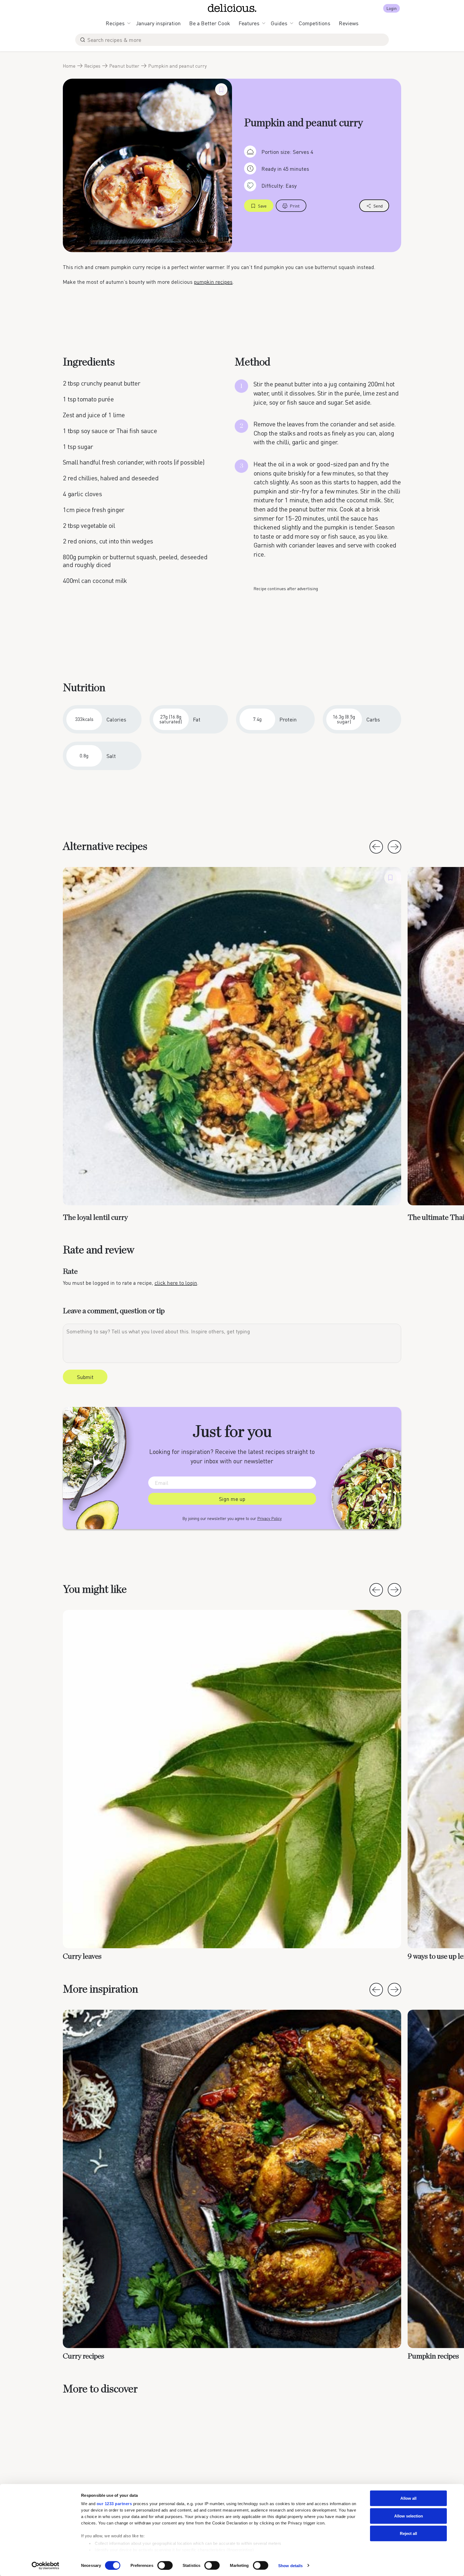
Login (392, 8)
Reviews (349, 23)
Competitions (314, 23)
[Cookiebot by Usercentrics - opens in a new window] (46, 2566)
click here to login (176, 1283)
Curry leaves (82, 1957)
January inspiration (158, 23)
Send (378, 206)
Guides (279, 23)
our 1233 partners (114, 2504)
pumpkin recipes (213, 282)
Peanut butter (124, 66)
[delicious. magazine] (232, 8)
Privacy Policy (269, 1518)
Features (249, 23)
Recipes (115, 23)
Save (262, 206)
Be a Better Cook (210, 23)
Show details (290, 2565)
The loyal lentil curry (95, 1218)
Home (69, 66)
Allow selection (409, 2516)
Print (295, 206)
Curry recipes (84, 2356)
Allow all (408, 2498)
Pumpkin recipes (433, 2356)
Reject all (408, 2533)
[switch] (165, 2565)
